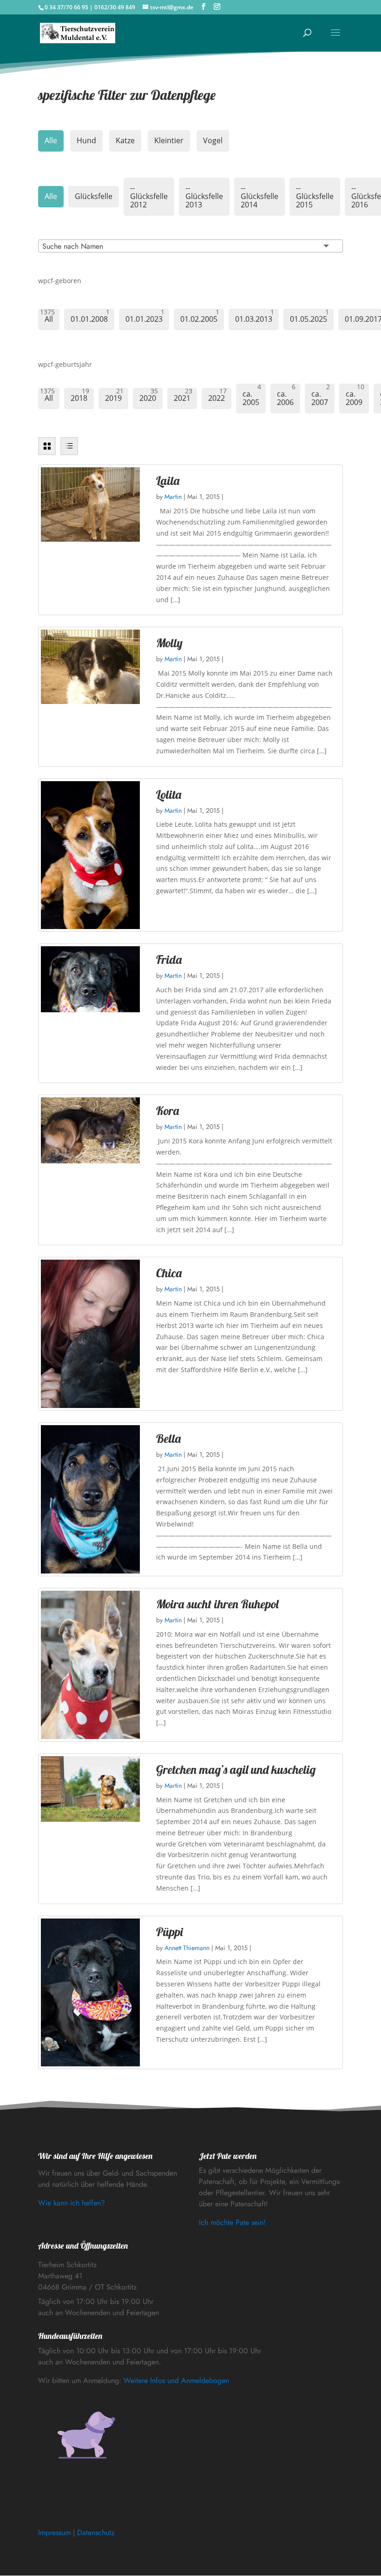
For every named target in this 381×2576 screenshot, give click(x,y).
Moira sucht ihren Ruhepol (217, 1604)
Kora (168, 1111)
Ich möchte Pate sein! (232, 2222)
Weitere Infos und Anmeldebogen (176, 2380)
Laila (168, 481)
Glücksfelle (94, 196)
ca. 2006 (285, 398)
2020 (148, 398)
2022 (217, 398)
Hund (86, 140)
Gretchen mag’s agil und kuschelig (236, 1769)
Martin (173, 497)
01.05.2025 (309, 319)
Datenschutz (96, 2533)
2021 (182, 398)
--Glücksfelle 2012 (149, 196)
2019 (113, 398)
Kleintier (169, 140)
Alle (51, 140)
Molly (169, 643)
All (49, 319)
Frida (169, 959)
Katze (125, 140)
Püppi (169, 1932)
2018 (79, 398)
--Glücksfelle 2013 (204, 196)
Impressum (54, 2533)
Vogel (213, 140)
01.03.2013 (254, 319)
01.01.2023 (144, 319)
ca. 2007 (320, 398)
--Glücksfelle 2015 (315, 196)
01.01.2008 (89, 319)
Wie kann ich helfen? (72, 2203)
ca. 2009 (354, 398)
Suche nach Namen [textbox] (73, 246)
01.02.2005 (199, 319)
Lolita (169, 794)
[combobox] (190, 246)
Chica (169, 1273)
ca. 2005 (251, 398)
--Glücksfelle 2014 (259, 196)
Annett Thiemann (187, 1948)
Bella (168, 1438)
